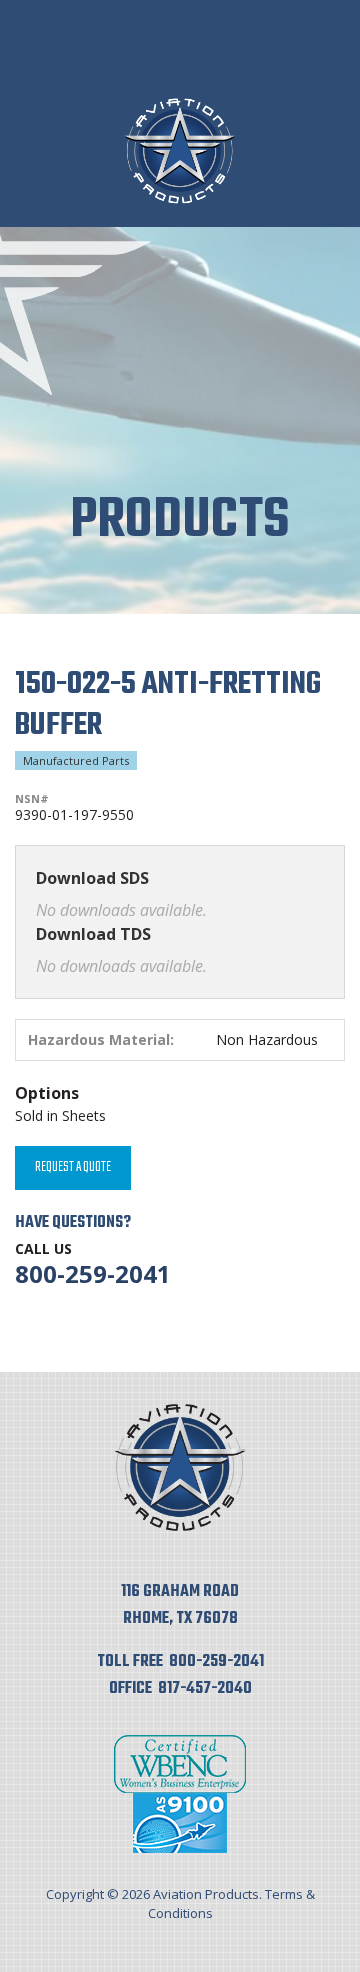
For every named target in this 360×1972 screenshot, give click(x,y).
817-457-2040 (205, 1689)
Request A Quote (73, 1167)
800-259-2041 (93, 1273)
